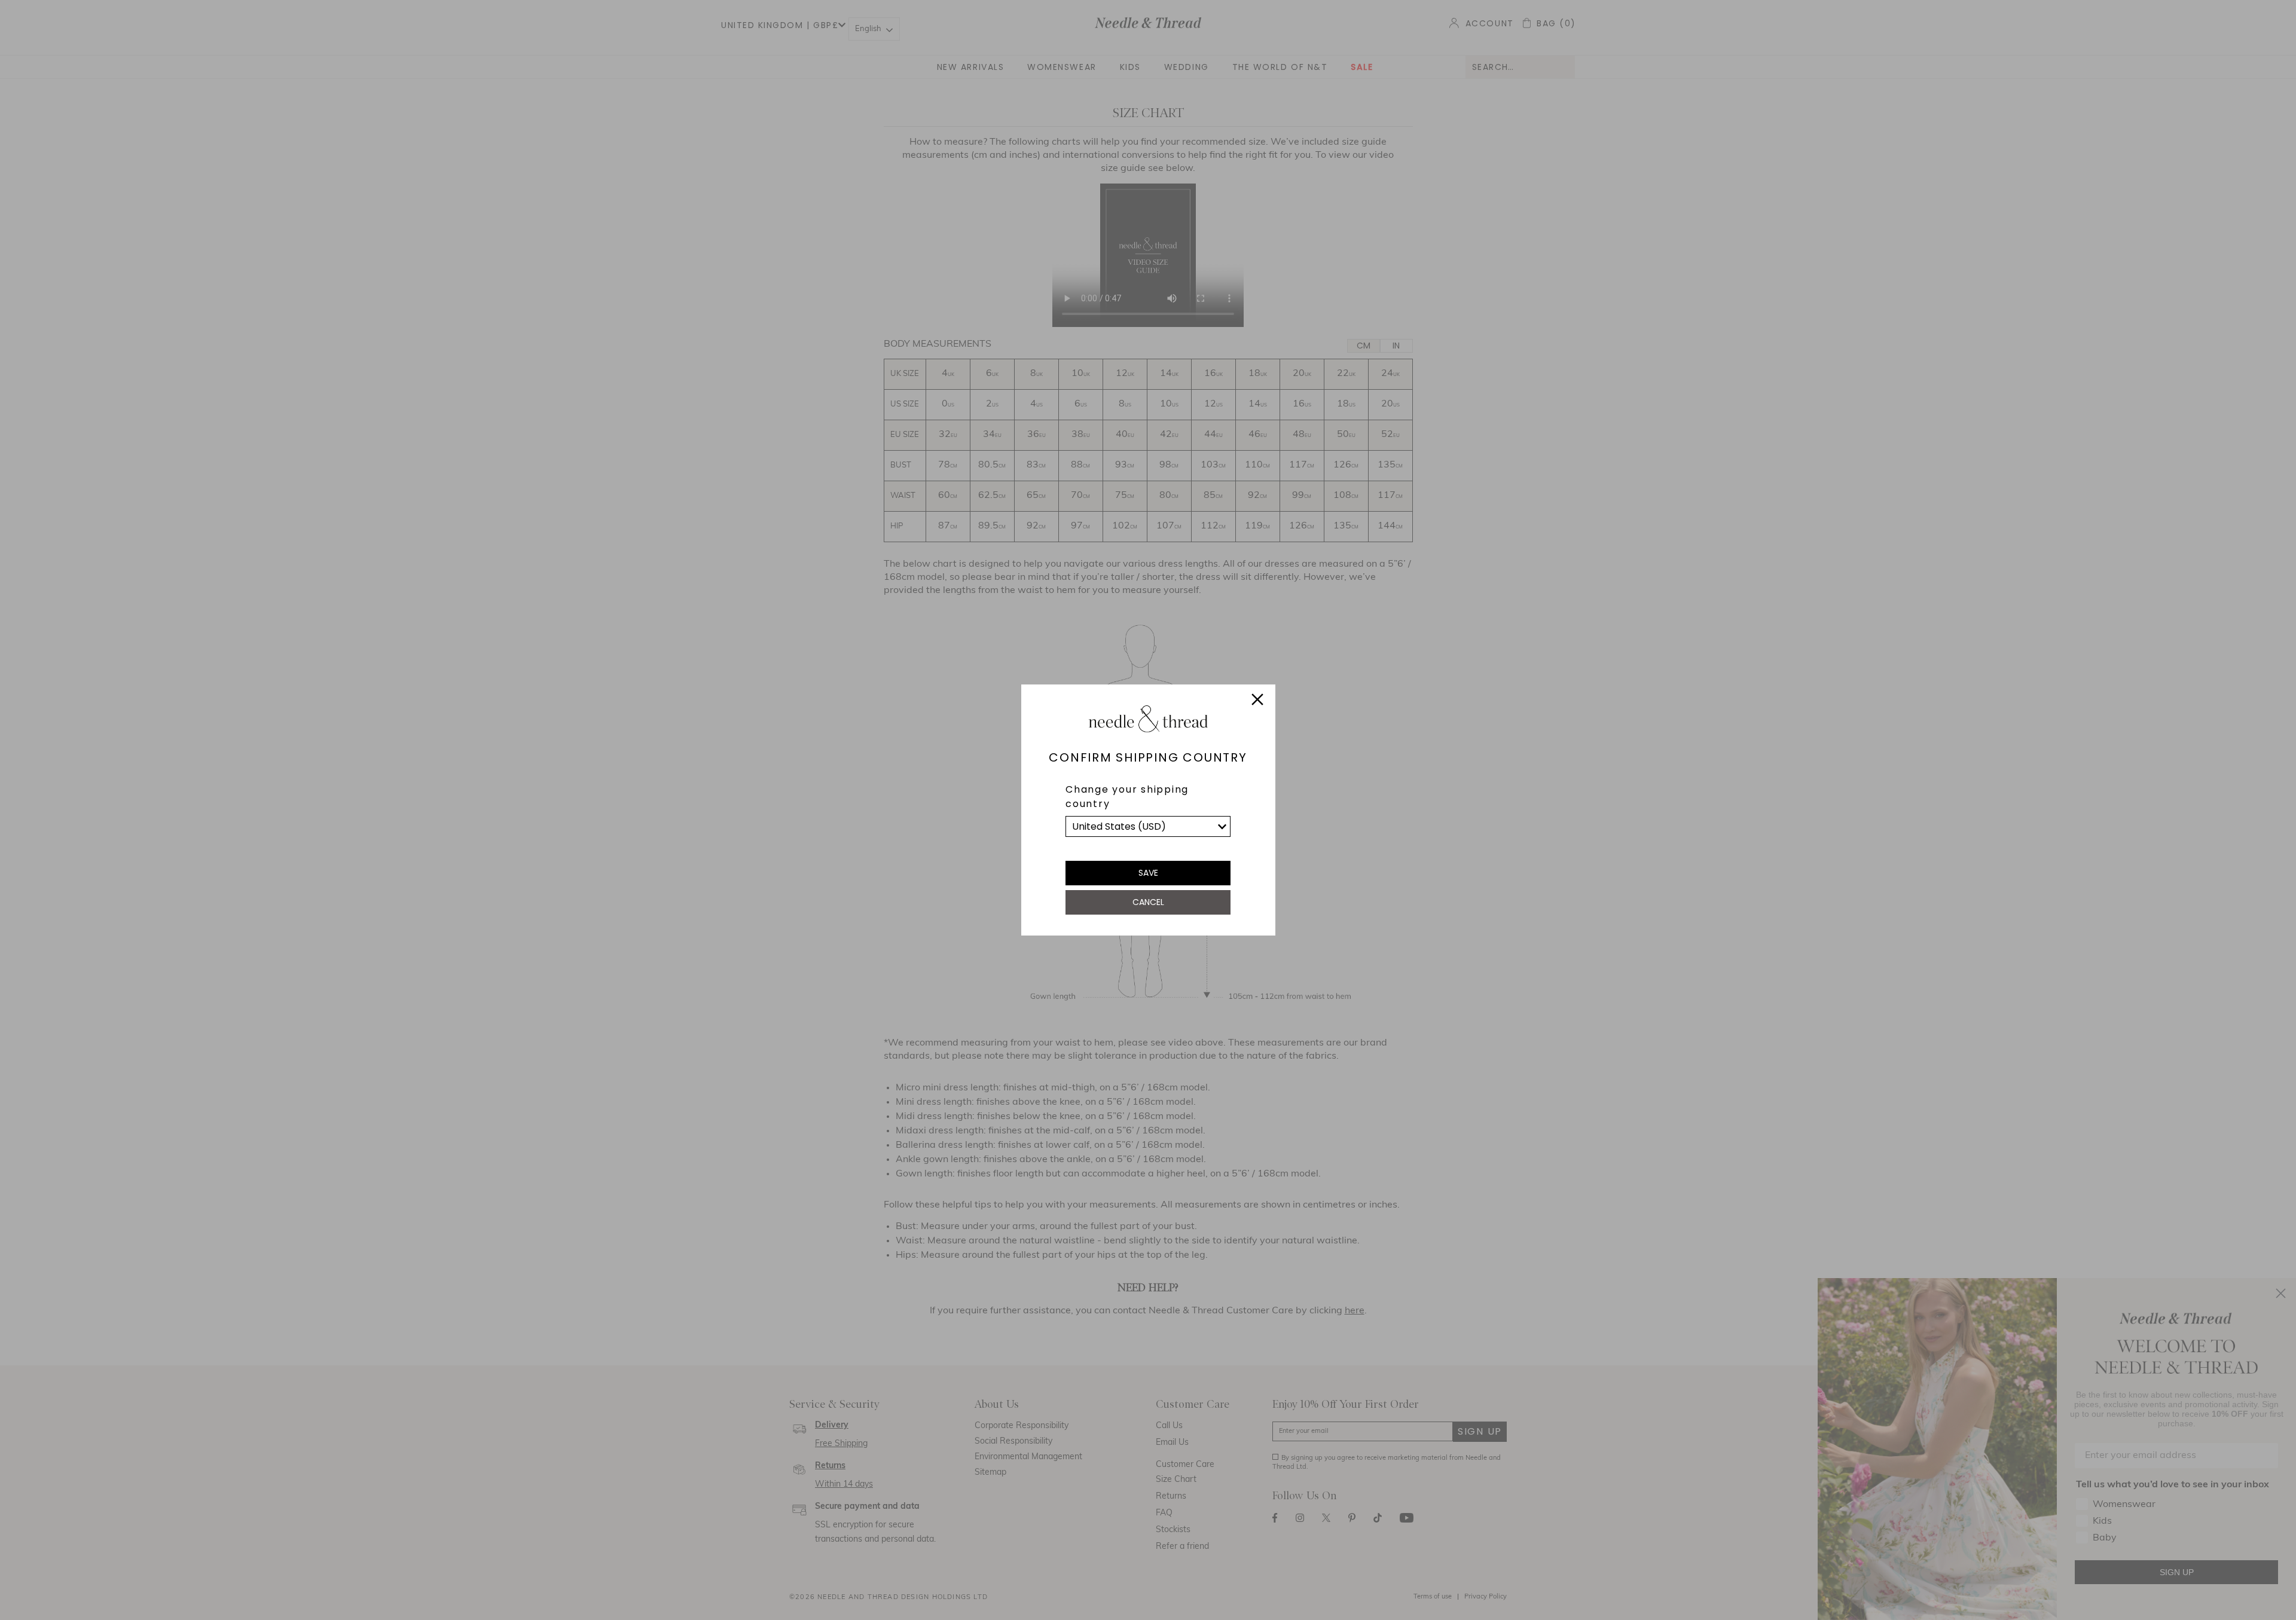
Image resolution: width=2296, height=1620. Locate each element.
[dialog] (1148, 810)
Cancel (1148, 902)
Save (1148, 873)
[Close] (1257, 701)
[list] (1148, 826)
